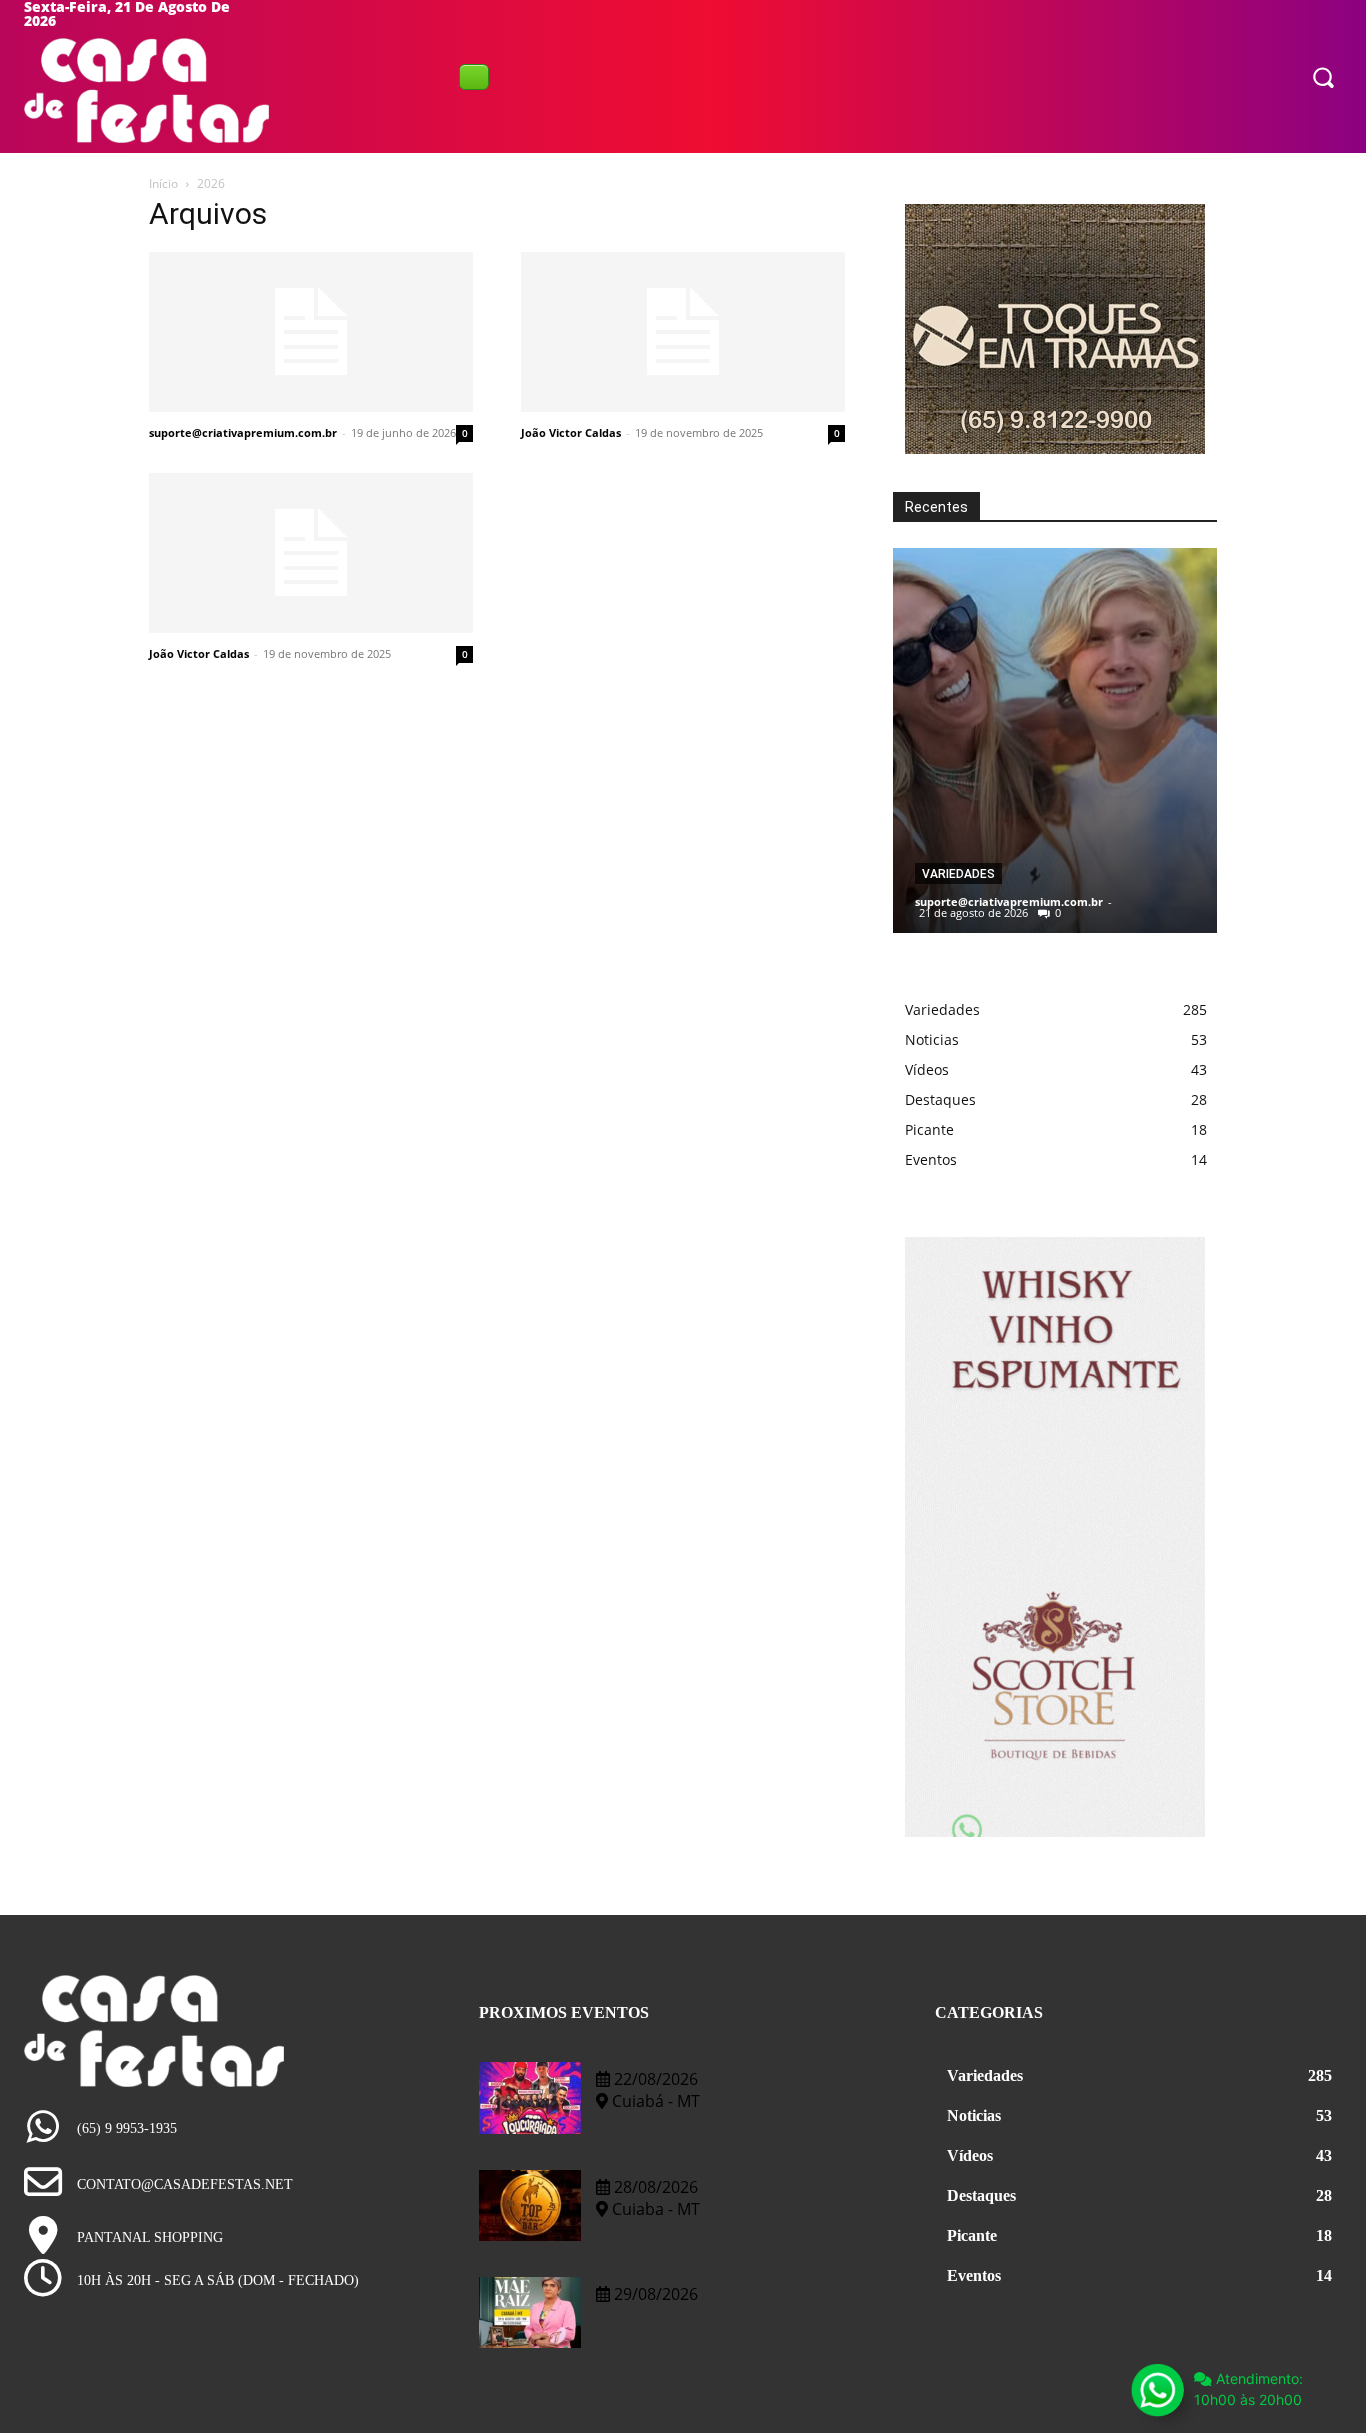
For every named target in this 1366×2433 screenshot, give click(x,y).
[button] (1323, 76)
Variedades (958, 874)
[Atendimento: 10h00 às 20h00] (1157, 2390)
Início (163, 183)
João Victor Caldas (571, 432)
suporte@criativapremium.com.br (243, 432)
